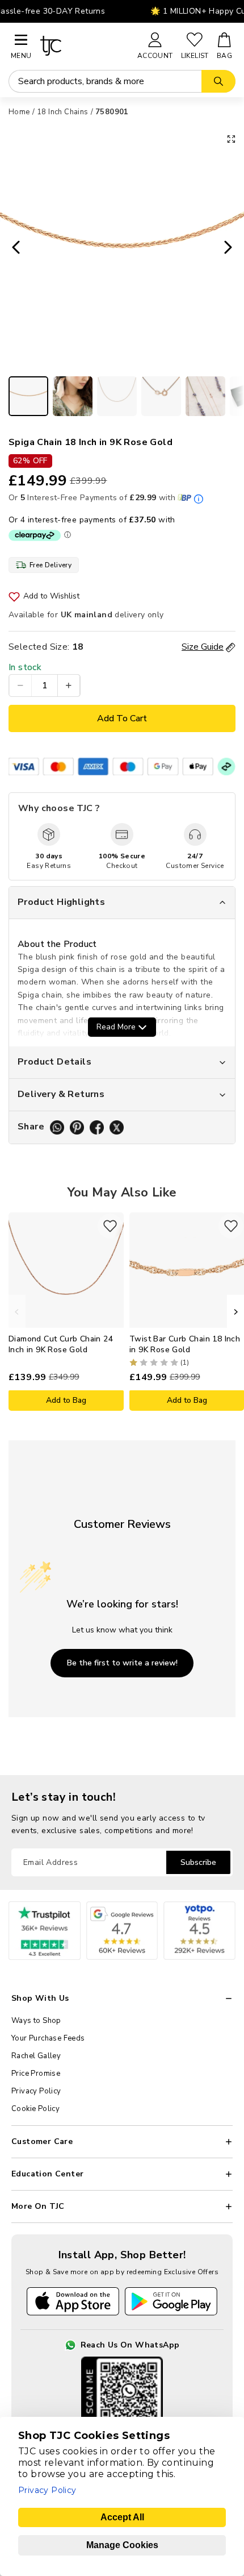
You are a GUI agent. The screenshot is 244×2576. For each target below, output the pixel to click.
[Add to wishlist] (110, 1226)
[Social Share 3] (97, 1127)
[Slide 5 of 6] (205, 396)
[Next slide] (232, 248)
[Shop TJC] (84, 46)
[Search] (218, 81)
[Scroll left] (17, 1312)
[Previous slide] (12, 248)
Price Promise (36, 2074)
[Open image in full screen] (231, 139)
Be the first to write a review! (122, 1663)
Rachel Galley (36, 2056)
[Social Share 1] (57, 1127)
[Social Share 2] (77, 1127)
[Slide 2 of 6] (73, 396)
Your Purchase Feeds (48, 2038)
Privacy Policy (36, 2091)
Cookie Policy (35, 2109)
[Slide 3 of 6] (117, 396)
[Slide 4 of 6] (161, 396)
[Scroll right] (235, 1312)
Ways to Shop (36, 2021)
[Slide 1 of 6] (28, 396)
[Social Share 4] (117, 1127)
